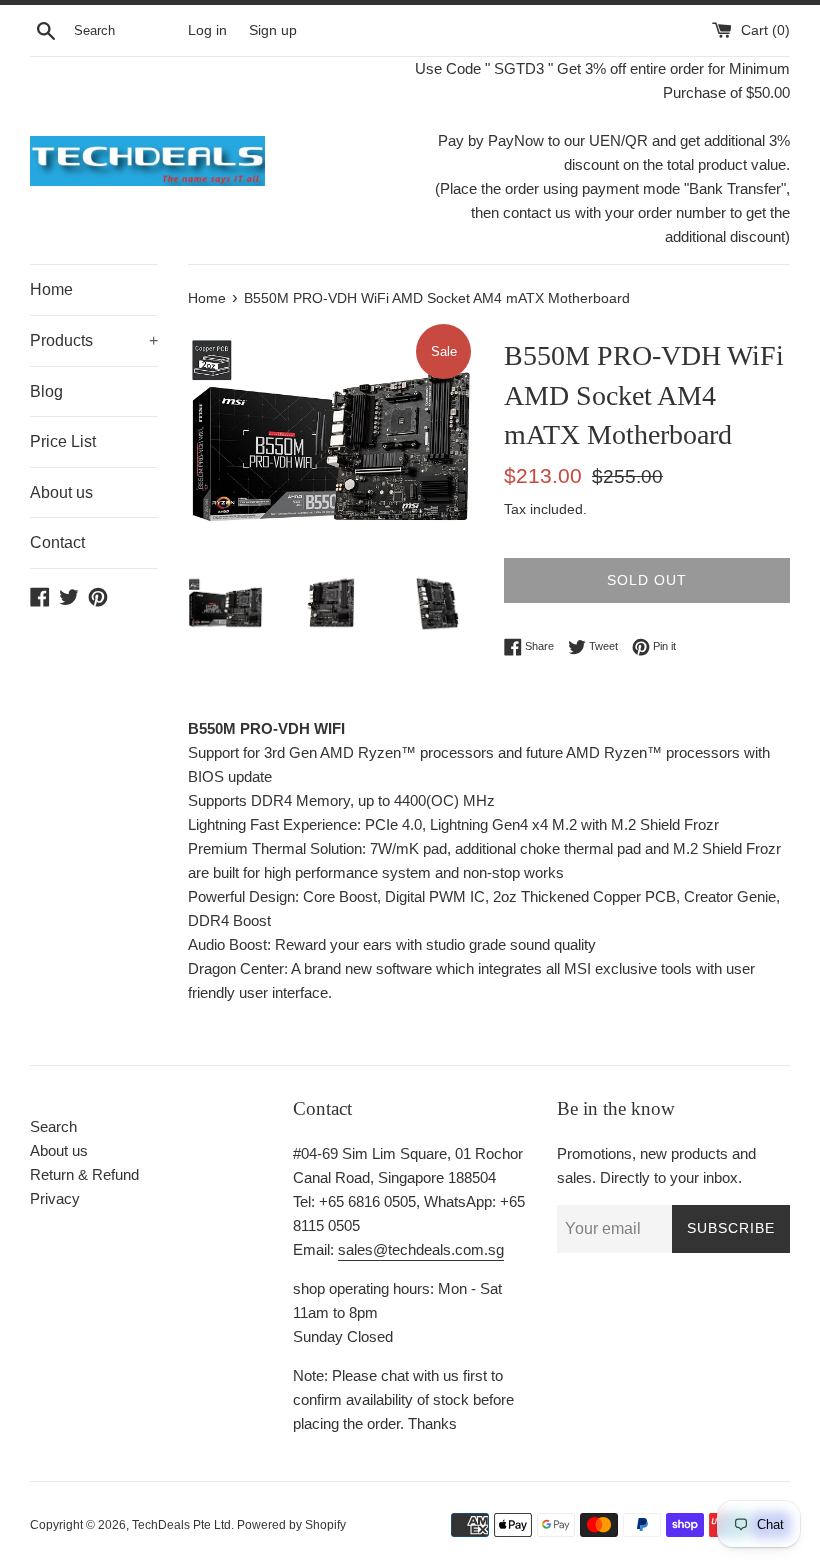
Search (53, 1126)
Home (51, 289)
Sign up (273, 30)
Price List (63, 441)
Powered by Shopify (291, 1525)
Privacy (55, 1198)
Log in (207, 30)
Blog (46, 391)
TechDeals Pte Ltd (181, 1525)
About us (61, 492)
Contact (57, 542)
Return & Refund (84, 1174)
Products (94, 340)
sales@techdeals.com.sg (421, 1249)
